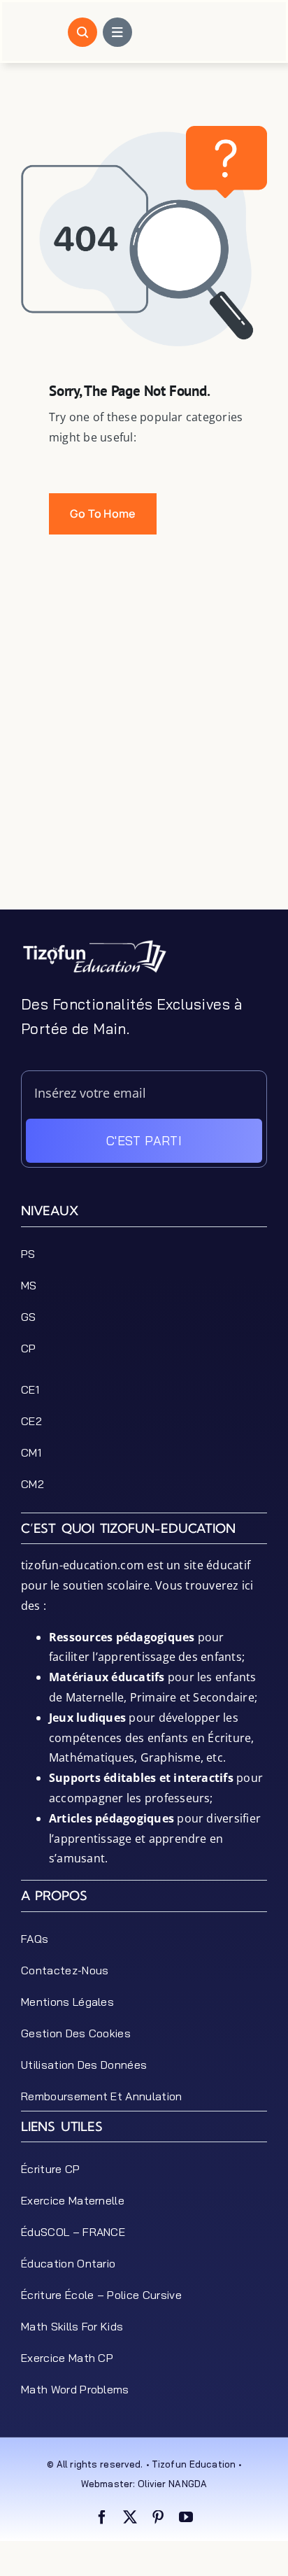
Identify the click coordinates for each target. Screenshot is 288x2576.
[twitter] (130, 2517)
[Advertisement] (144, 765)
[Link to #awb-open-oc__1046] (82, 32)
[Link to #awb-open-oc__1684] (117, 32)
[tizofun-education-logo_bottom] (94, 944)
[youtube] (186, 2517)
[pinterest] (158, 2517)
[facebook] (102, 2517)
